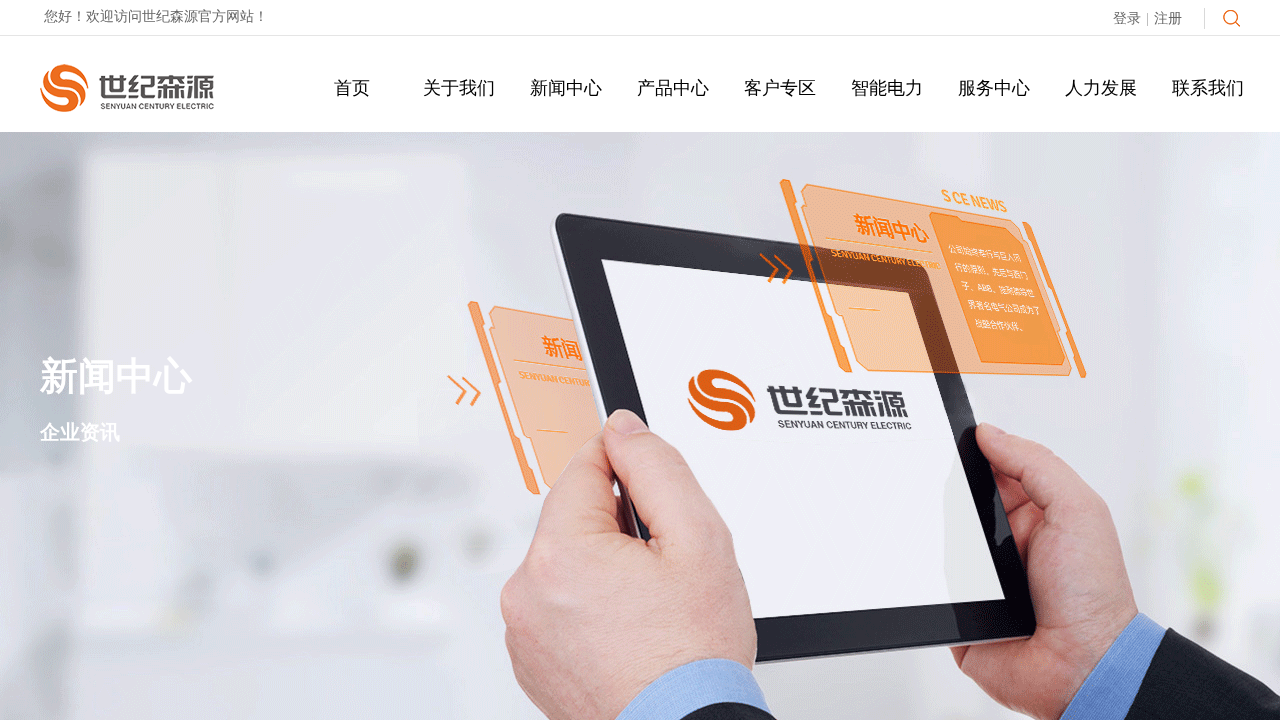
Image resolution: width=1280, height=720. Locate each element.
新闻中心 (566, 88)
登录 (1127, 18)
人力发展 (1101, 88)
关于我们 (459, 88)
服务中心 (994, 88)
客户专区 (780, 88)
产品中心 (673, 88)
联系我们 (1208, 88)
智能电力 (887, 88)
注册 (1168, 18)
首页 (352, 88)
